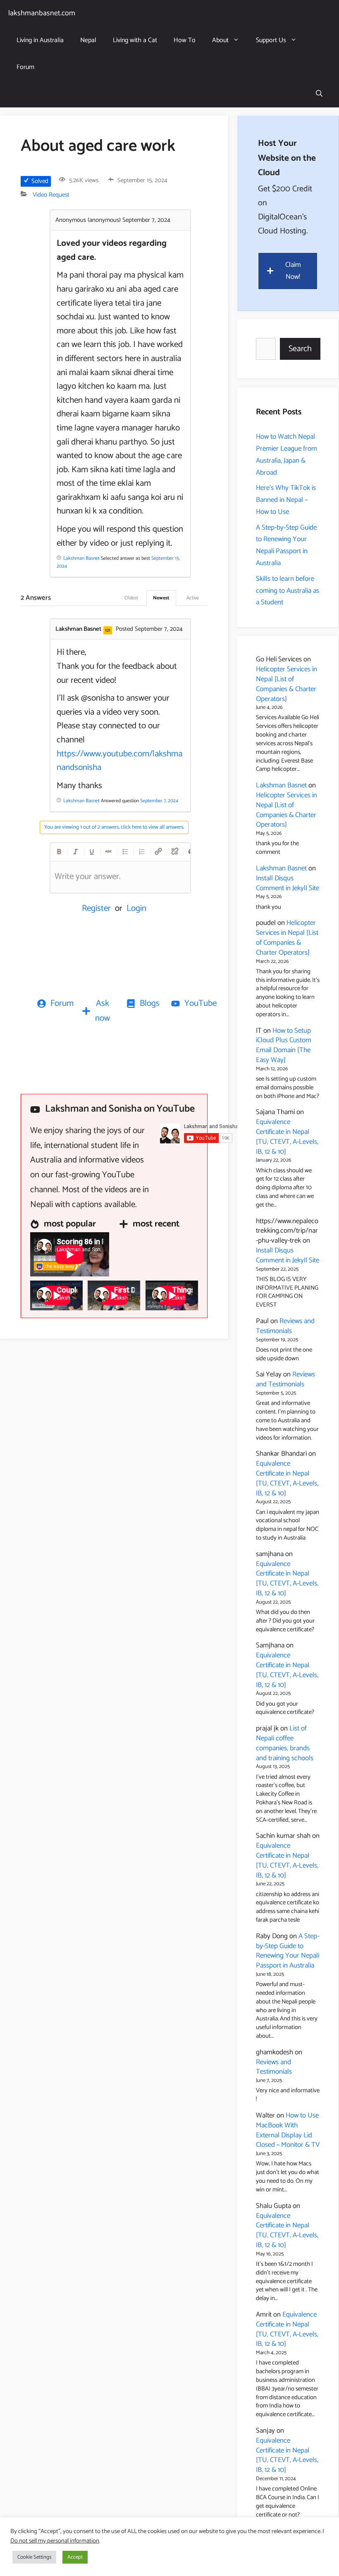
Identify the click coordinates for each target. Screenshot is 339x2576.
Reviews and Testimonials (285, 1326)
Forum (25, 67)
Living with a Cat (135, 40)
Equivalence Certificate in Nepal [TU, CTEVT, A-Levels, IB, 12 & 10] (287, 1137)
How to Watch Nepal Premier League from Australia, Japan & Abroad (286, 455)
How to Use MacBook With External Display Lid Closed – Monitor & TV (288, 2130)
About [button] (220, 40)
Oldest (131, 598)
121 (108, 630)
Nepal (88, 40)
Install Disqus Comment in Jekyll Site (288, 883)
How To (185, 40)
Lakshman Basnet (281, 785)
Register (96, 908)
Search (300, 349)
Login (136, 908)
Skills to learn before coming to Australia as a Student (288, 591)
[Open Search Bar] (319, 94)
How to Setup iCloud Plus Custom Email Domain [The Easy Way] (284, 1045)
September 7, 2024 (159, 801)
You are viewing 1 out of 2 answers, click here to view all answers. (114, 827)
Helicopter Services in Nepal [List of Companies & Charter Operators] (286, 684)
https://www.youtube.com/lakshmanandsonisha (119, 761)
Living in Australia (40, 40)
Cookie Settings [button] (34, 2557)
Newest (161, 598)
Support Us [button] (271, 40)
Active (193, 598)
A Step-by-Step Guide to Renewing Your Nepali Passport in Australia (286, 545)
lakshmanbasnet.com (42, 13)
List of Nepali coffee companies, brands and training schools (285, 1743)
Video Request (51, 195)
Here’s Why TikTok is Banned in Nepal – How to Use (286, 500)
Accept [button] (75, 2557)
